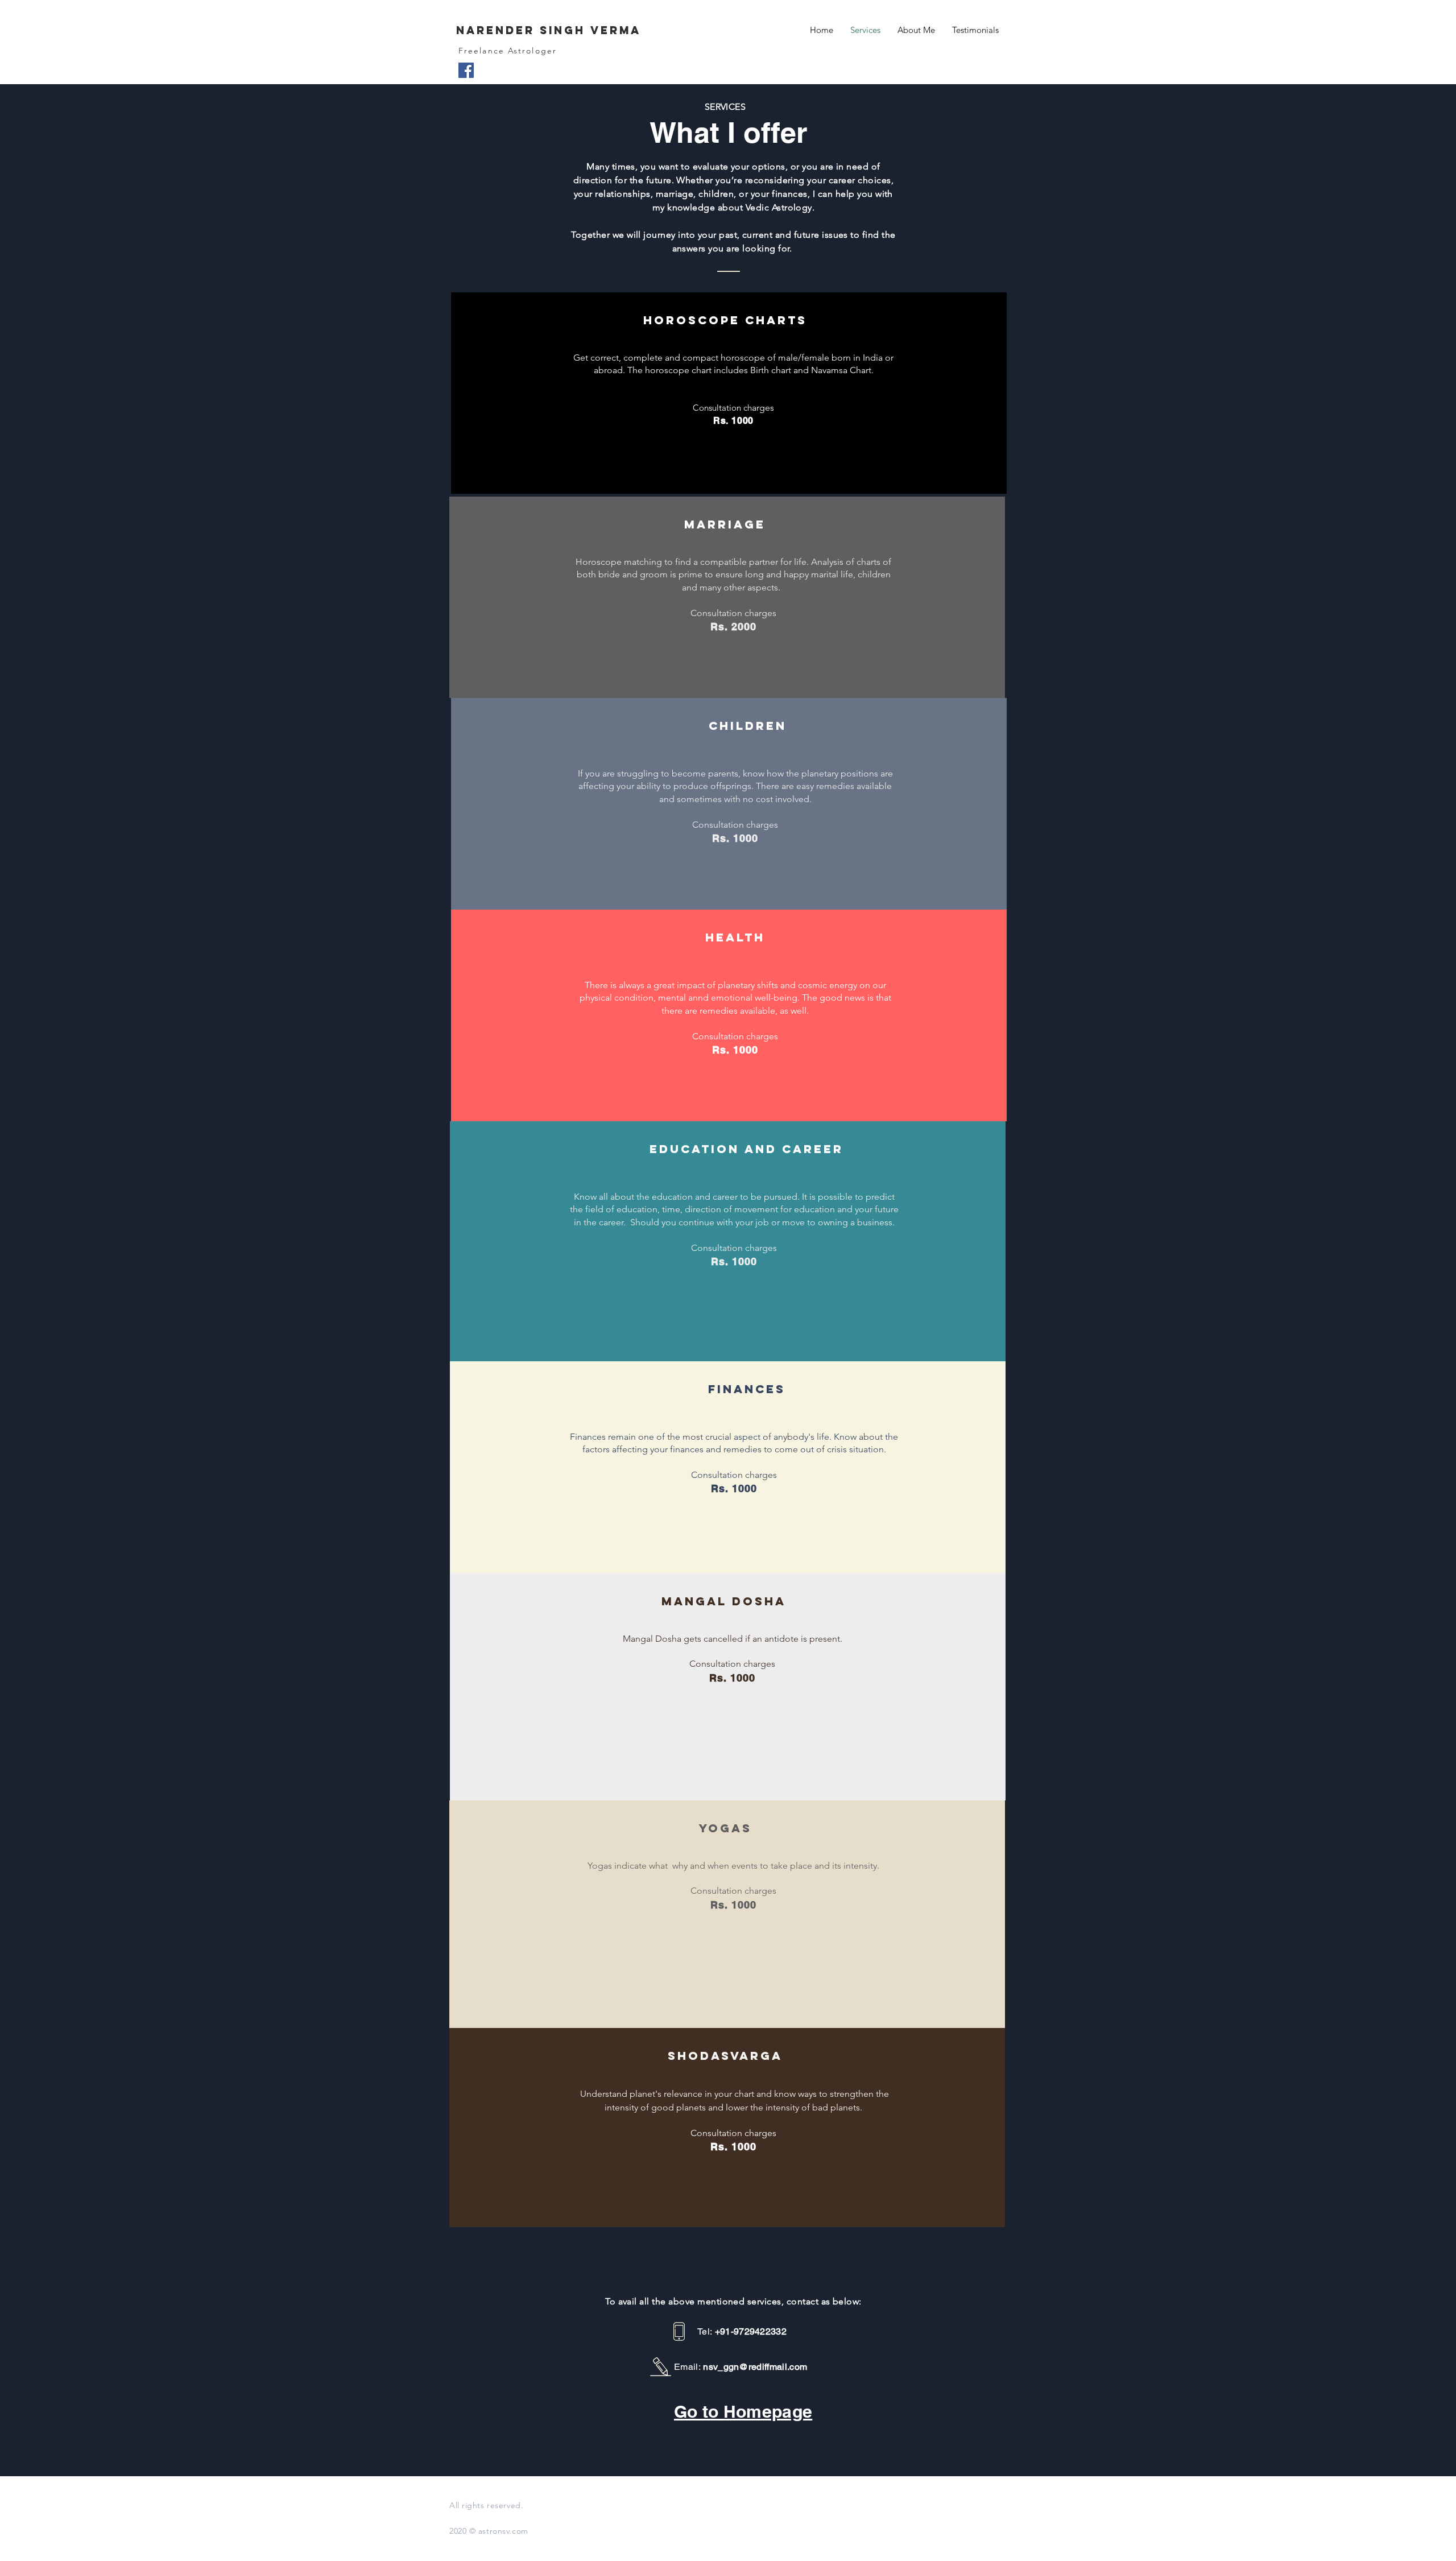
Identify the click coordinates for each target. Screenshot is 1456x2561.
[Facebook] (466, 70)
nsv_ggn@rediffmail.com (755, 2367)
